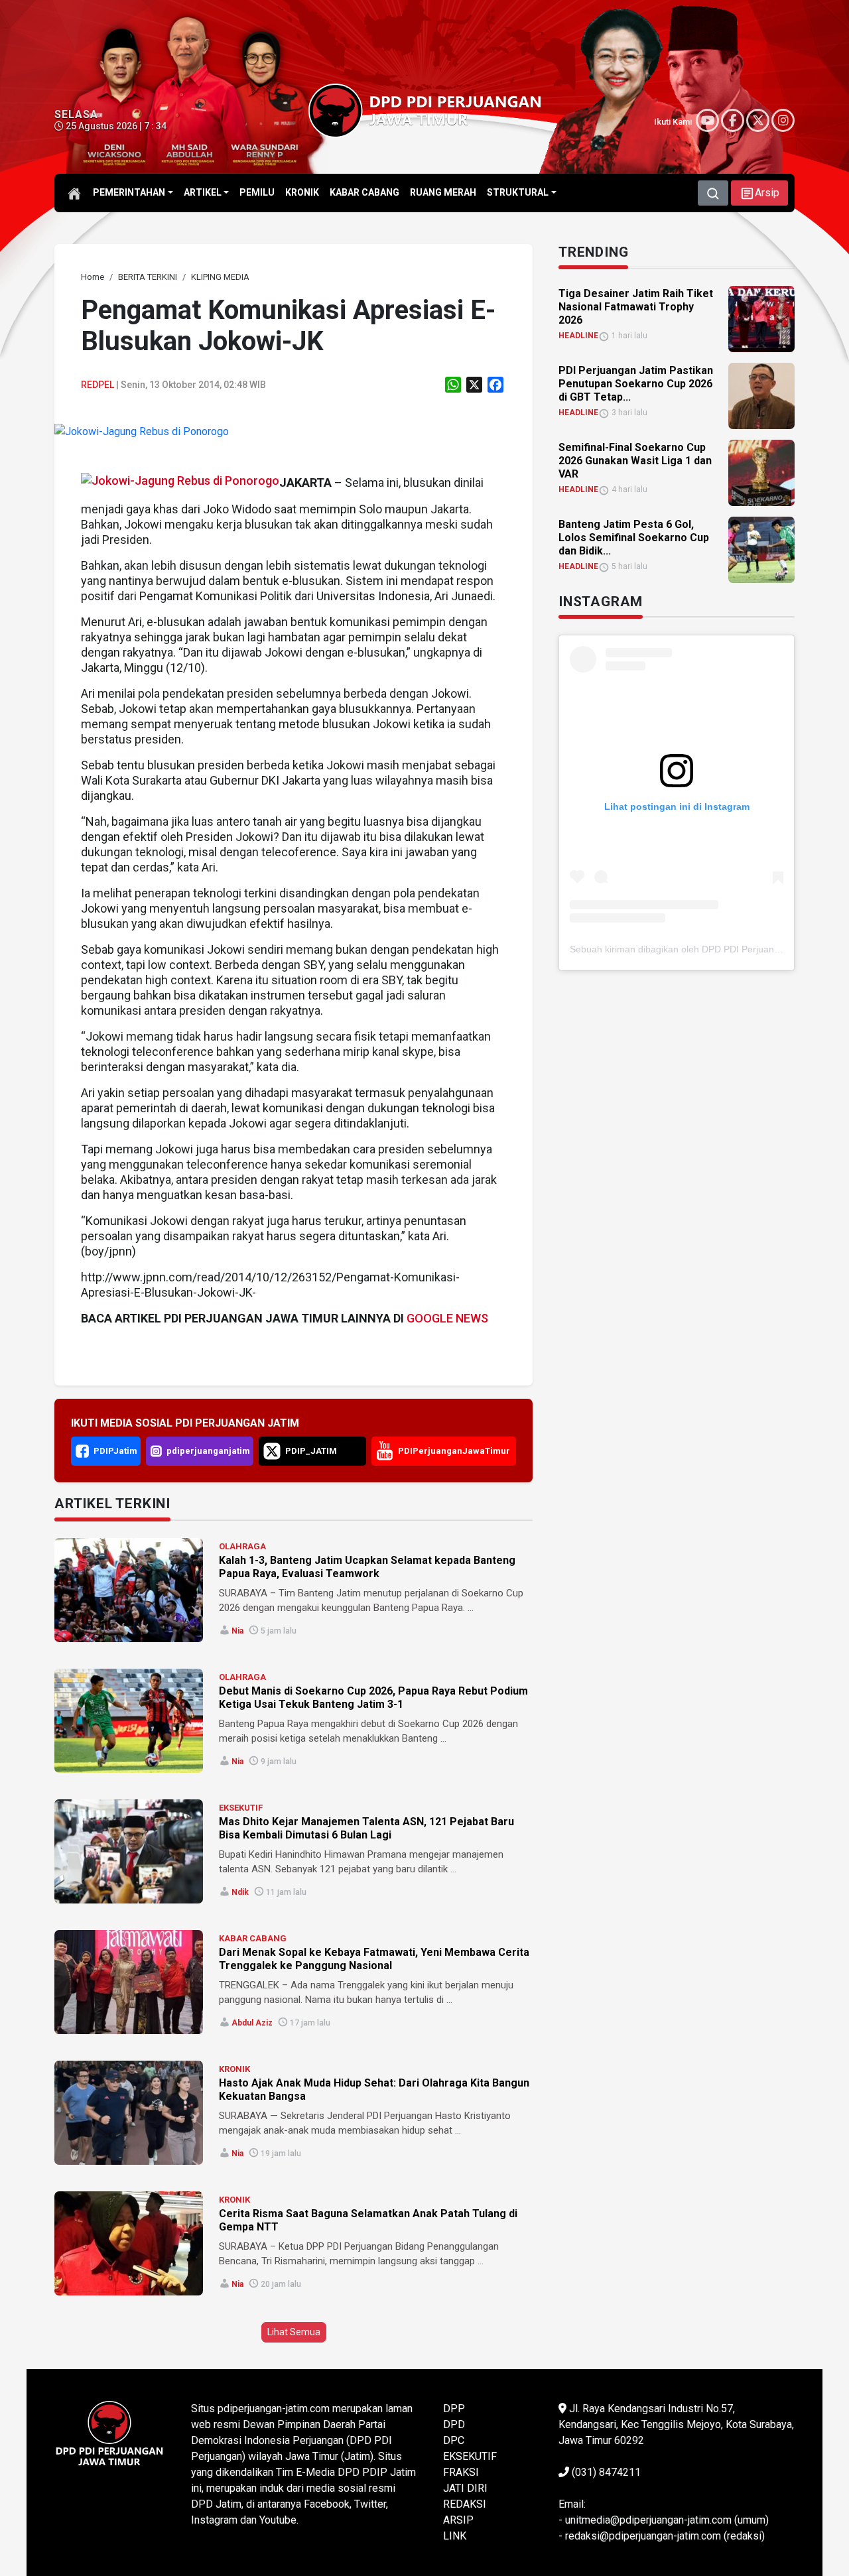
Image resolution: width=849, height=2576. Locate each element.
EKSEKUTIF (241, 1808)
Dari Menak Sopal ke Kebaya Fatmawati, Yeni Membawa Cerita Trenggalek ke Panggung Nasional (374, 1959)
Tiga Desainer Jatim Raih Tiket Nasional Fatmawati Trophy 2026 (636, 307)
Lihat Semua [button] (294, 2332)
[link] (142, 431)
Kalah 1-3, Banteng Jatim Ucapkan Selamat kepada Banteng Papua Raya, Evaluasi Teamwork (367, 1567)
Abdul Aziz (252, 2023)
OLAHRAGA (242, 1546)
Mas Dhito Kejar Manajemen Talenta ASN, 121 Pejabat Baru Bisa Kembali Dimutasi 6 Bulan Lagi (366, 1828)
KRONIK (234, 2069)
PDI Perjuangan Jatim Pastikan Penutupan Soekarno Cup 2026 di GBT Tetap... (636, 384)
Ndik (240, 1892)
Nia (237, 1631)
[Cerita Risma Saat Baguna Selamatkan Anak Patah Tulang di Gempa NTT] (129, 2243)
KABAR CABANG (253, 1938)
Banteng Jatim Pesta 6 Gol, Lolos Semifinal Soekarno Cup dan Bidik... (634, 538)
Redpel (98, 385)
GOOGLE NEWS (447, 1318)
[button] (759, 193)
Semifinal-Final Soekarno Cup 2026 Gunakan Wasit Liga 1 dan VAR (635, 461)
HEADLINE (578, 336)
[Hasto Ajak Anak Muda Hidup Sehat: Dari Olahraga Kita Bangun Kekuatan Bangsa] (129, 2113)
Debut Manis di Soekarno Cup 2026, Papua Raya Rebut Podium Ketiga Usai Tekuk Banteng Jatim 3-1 (373, 1698)
